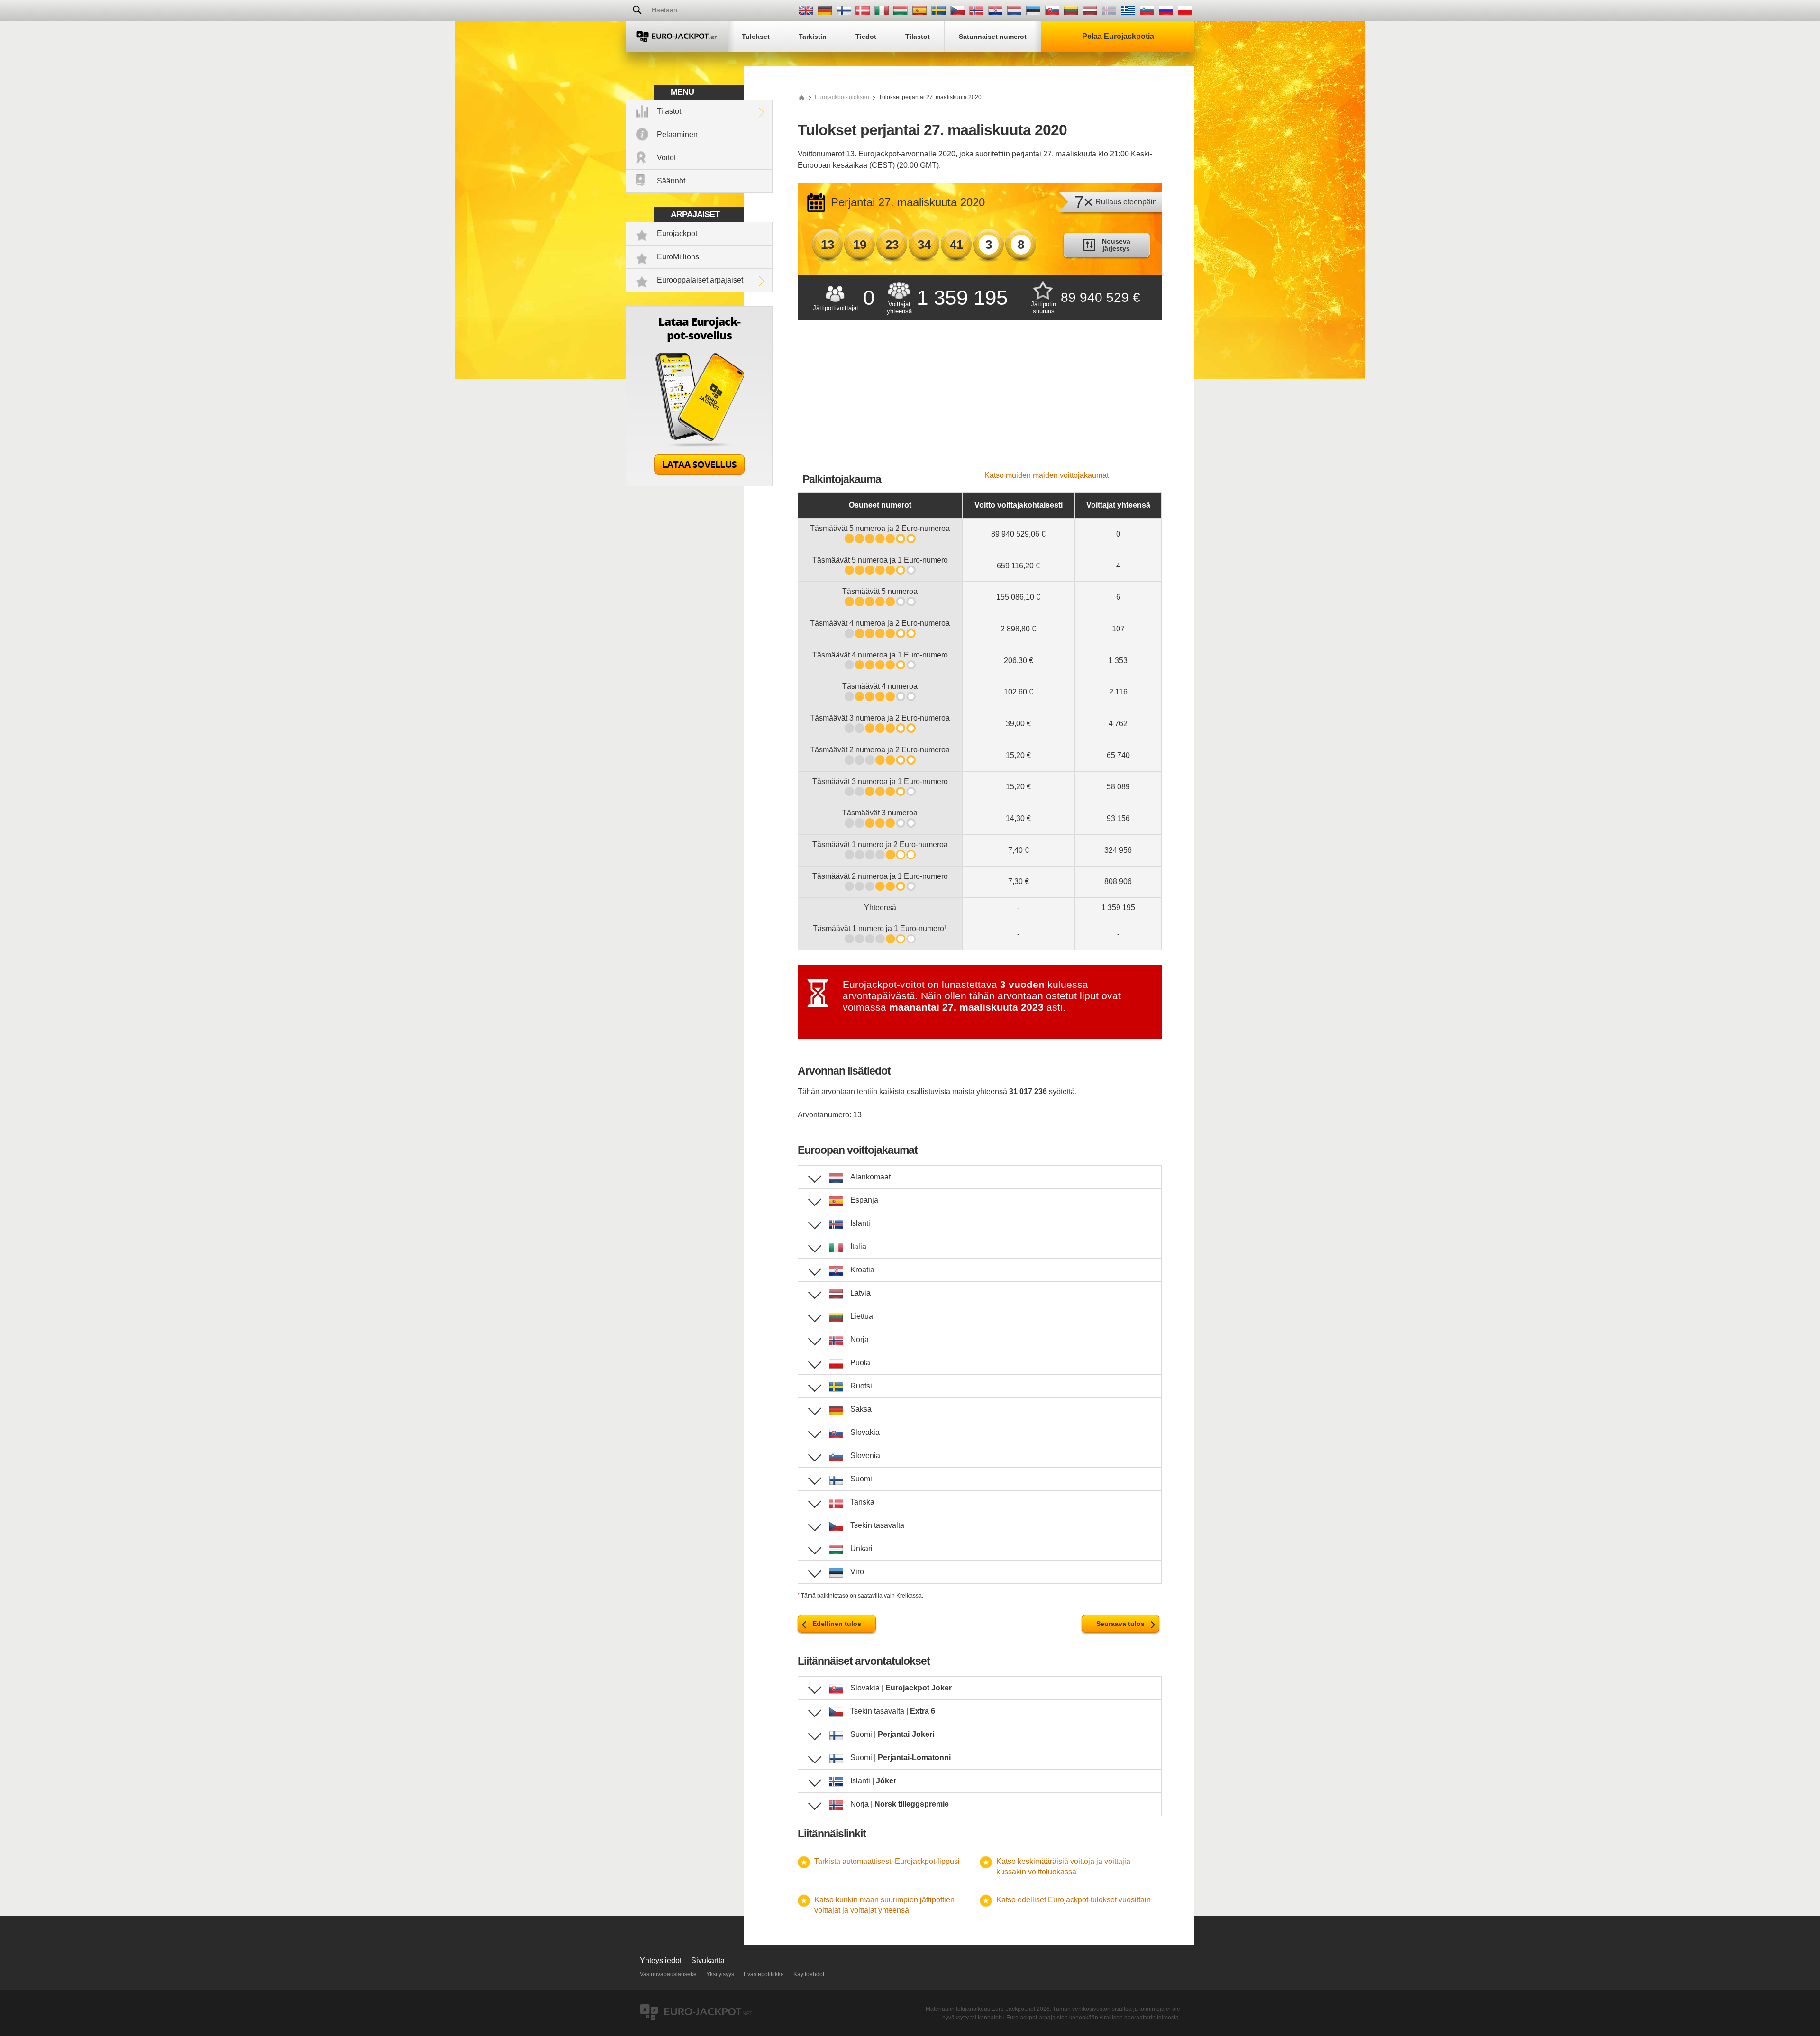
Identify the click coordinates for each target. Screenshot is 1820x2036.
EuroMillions (678, 257)
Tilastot (669, 111)
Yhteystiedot (661, 1960)
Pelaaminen (677, 134)
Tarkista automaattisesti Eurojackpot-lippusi (887, 1861)
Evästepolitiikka (764, 1974)
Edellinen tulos (837, 1624)
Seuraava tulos (1120, 1624)
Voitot (666, 158)
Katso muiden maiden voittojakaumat (1046, 475)
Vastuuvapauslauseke (668, 1974)
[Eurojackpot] (677, 36)
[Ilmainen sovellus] (699, 484)
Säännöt (671, 181)
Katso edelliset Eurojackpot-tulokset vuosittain (1074, 1900)
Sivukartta (708, 1960)
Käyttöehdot (809, 1974)
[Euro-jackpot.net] (801, 97)
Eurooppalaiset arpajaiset (700, 280)
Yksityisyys (720, 1974)
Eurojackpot (677, 233)
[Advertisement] (980, 400)
